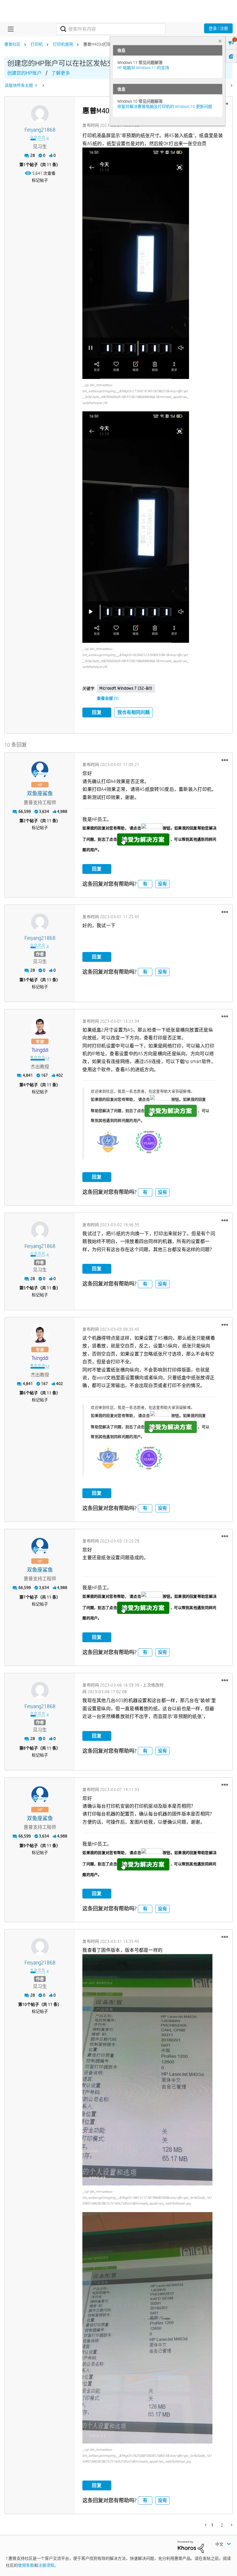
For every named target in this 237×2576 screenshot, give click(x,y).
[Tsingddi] (40, 1027)
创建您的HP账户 (24, 73)
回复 (97, 712)
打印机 (37, 44)
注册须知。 (48, 2565)
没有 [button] (162, 884)
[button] (136, 263)
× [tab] (220, 41)
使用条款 (26, 2565)
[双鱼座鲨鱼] (40, 770)
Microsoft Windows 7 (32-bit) (126, 688)
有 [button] (145, 884)
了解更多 (61, 73)
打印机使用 (63, 44)
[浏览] (9, 29)
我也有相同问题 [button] (134, 712)
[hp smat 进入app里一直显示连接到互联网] (43, 85)
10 (25, 2004)
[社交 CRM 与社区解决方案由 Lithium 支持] (191, 2546)
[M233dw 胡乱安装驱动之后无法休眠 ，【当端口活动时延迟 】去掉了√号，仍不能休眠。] (37, 85)
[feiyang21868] (40, 114)
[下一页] (231, 85)
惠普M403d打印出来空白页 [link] (107, 44)
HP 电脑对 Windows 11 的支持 (143, 68)
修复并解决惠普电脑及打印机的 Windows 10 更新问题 (165, 106)
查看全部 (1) (108, 698)
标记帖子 (40, 180)
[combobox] (111, 29)
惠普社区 (12, 44)
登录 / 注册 (218, 28)
